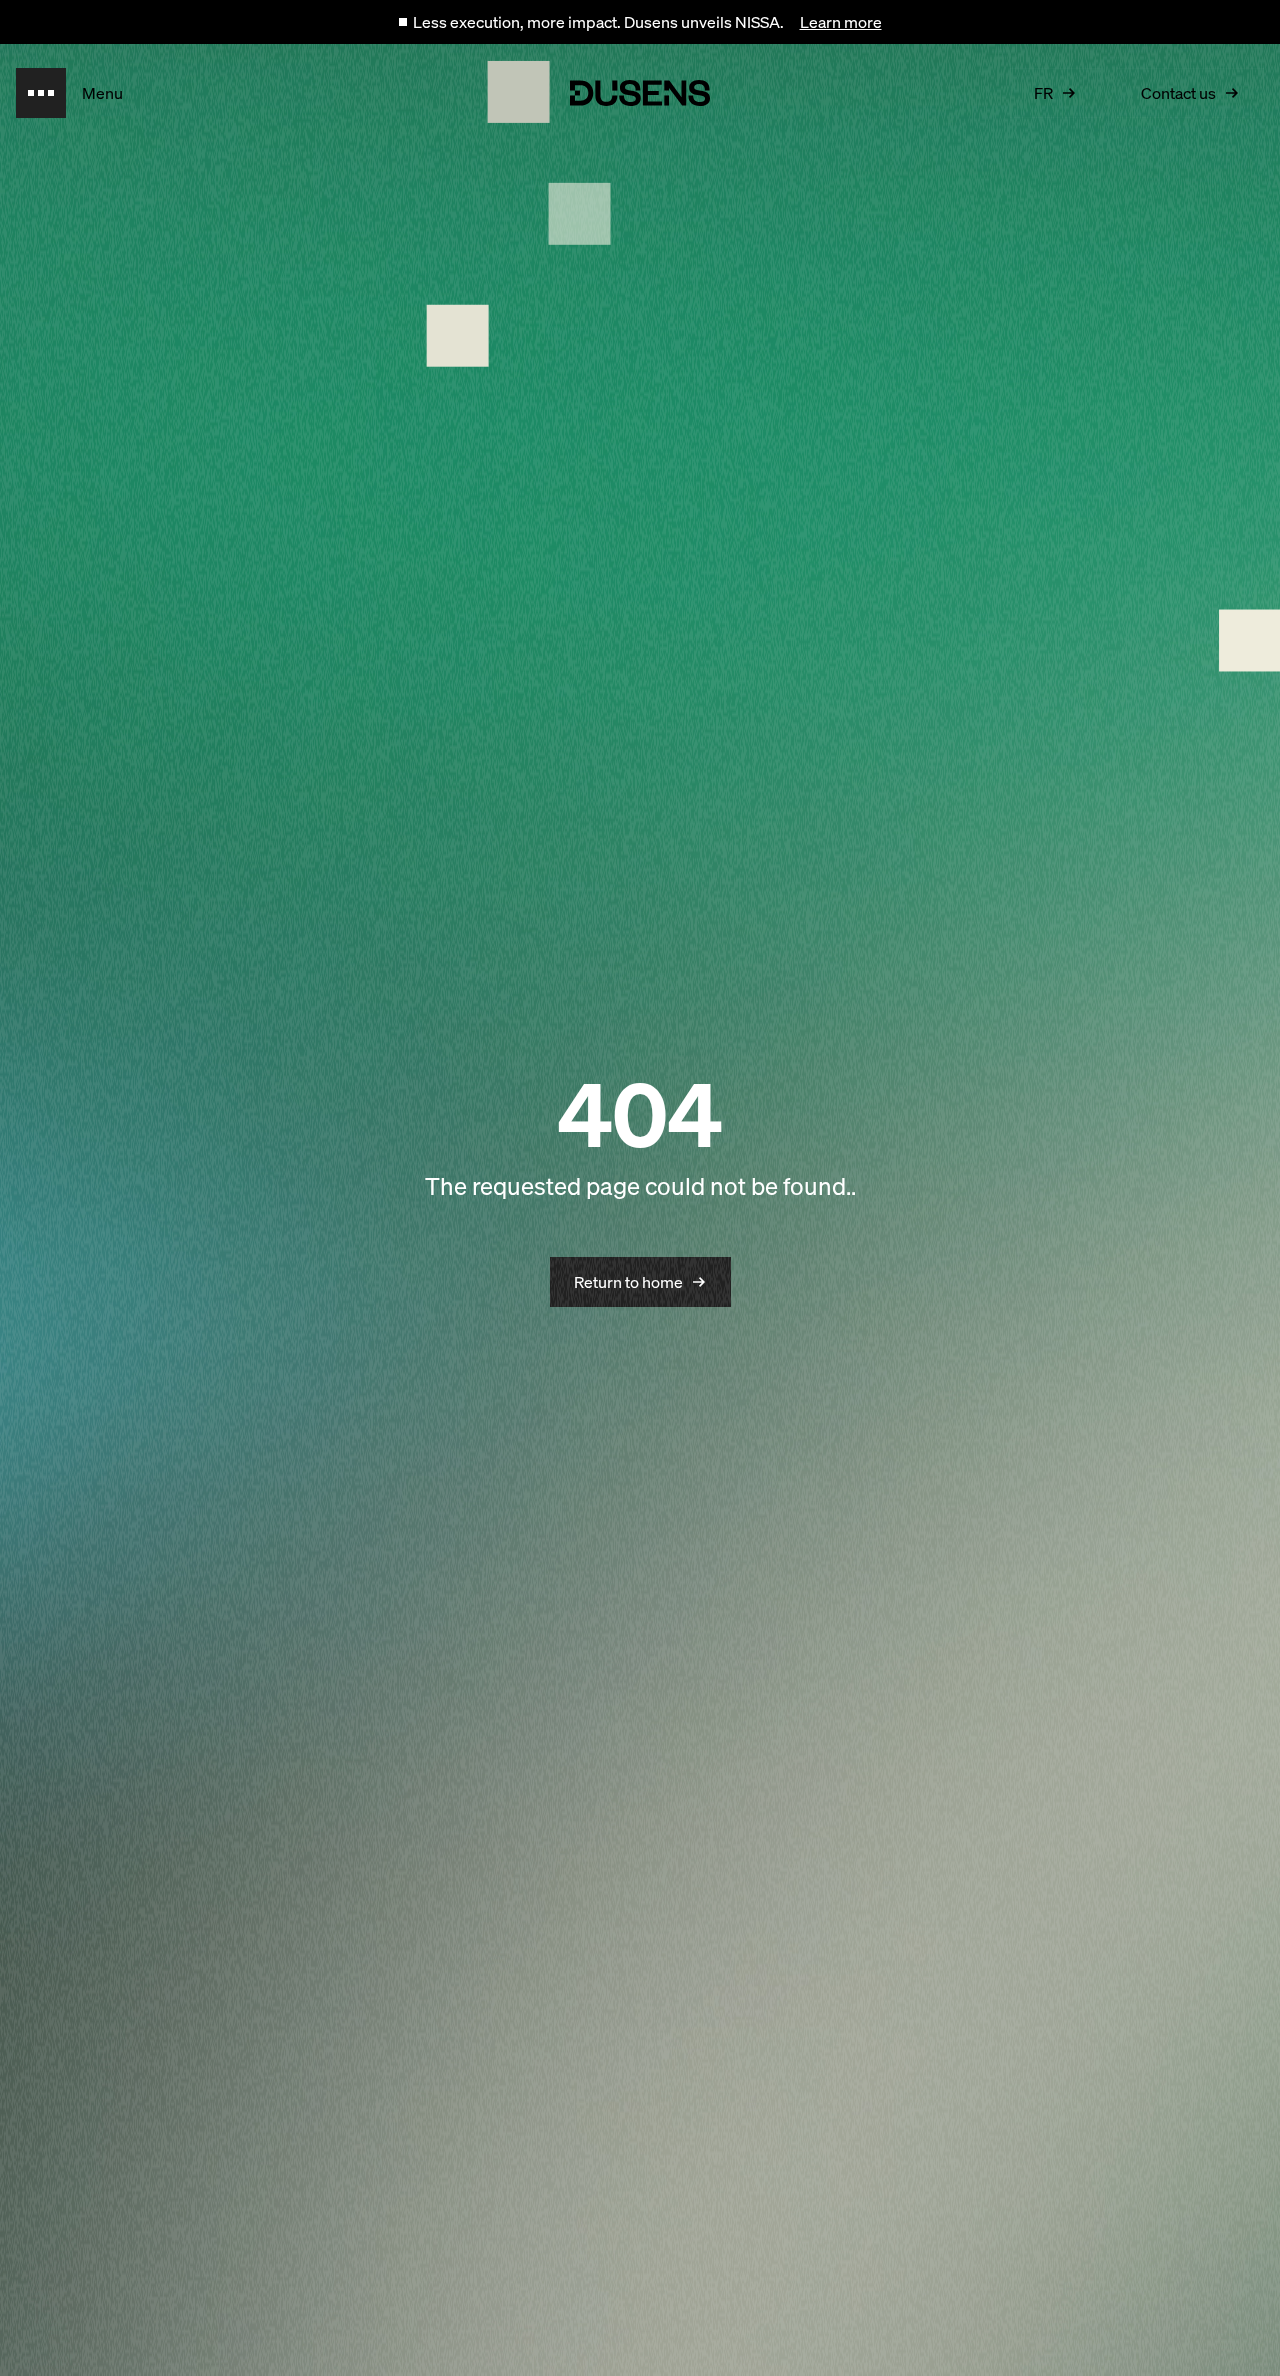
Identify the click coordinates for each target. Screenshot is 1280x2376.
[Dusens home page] (640, 93)
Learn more (841, 22)
